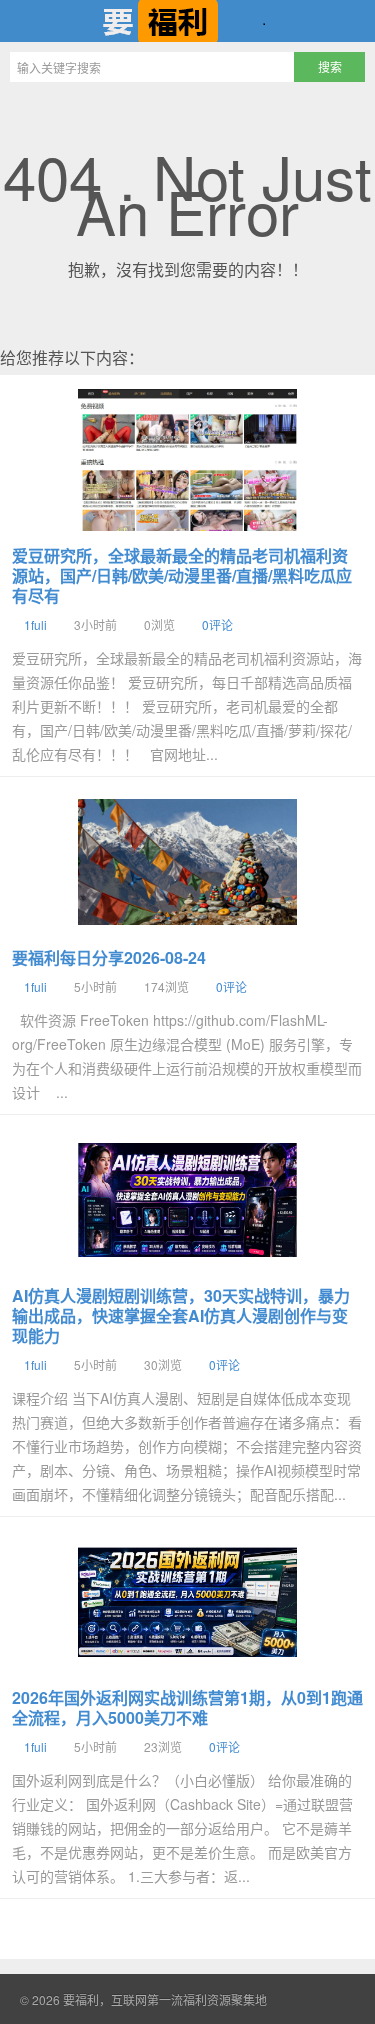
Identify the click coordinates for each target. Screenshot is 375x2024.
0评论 (217, 624)
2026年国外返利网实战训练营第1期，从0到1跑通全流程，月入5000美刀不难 (187, 1707)
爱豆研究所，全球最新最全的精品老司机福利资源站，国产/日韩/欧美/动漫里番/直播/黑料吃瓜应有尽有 (182, 575)
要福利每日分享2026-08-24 (109, 957)
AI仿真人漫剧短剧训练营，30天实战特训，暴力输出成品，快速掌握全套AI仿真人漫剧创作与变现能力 (181, 1315)
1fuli (35, 624)
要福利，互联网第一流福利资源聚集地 (187, 21)
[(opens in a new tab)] (187, 460)
